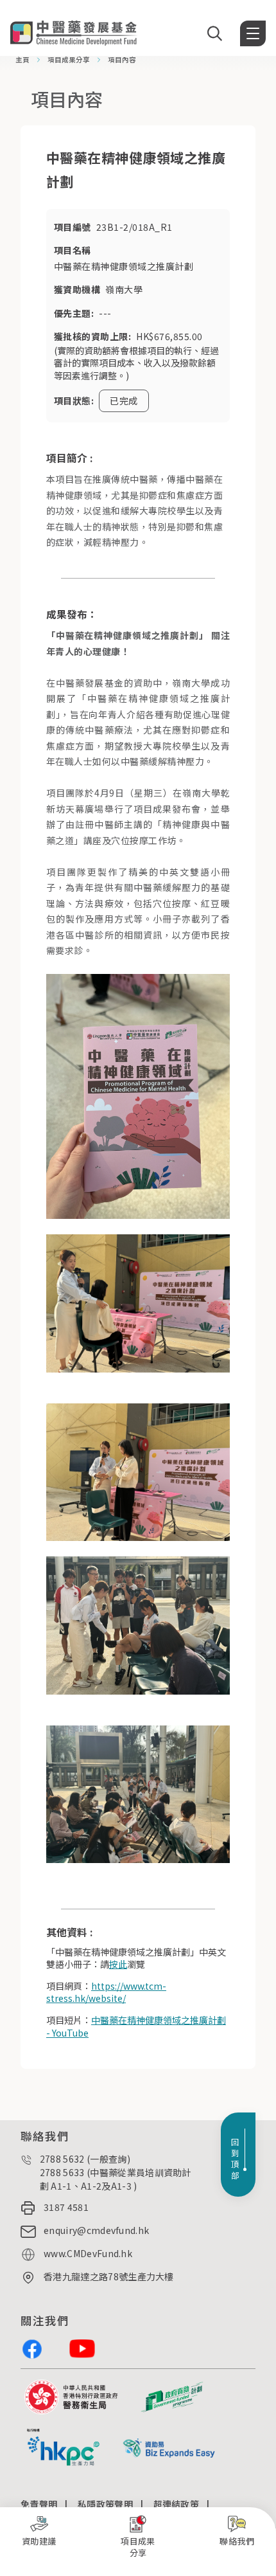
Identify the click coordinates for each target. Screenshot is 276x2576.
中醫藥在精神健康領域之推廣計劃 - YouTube (136, 2026)
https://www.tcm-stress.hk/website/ (106, 1992)
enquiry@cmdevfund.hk (96, 2230)
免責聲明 (39, 2504)
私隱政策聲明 (105, 2504)
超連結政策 (177, 2504)
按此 (118, 1964)
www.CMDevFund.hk (88, 2253)
